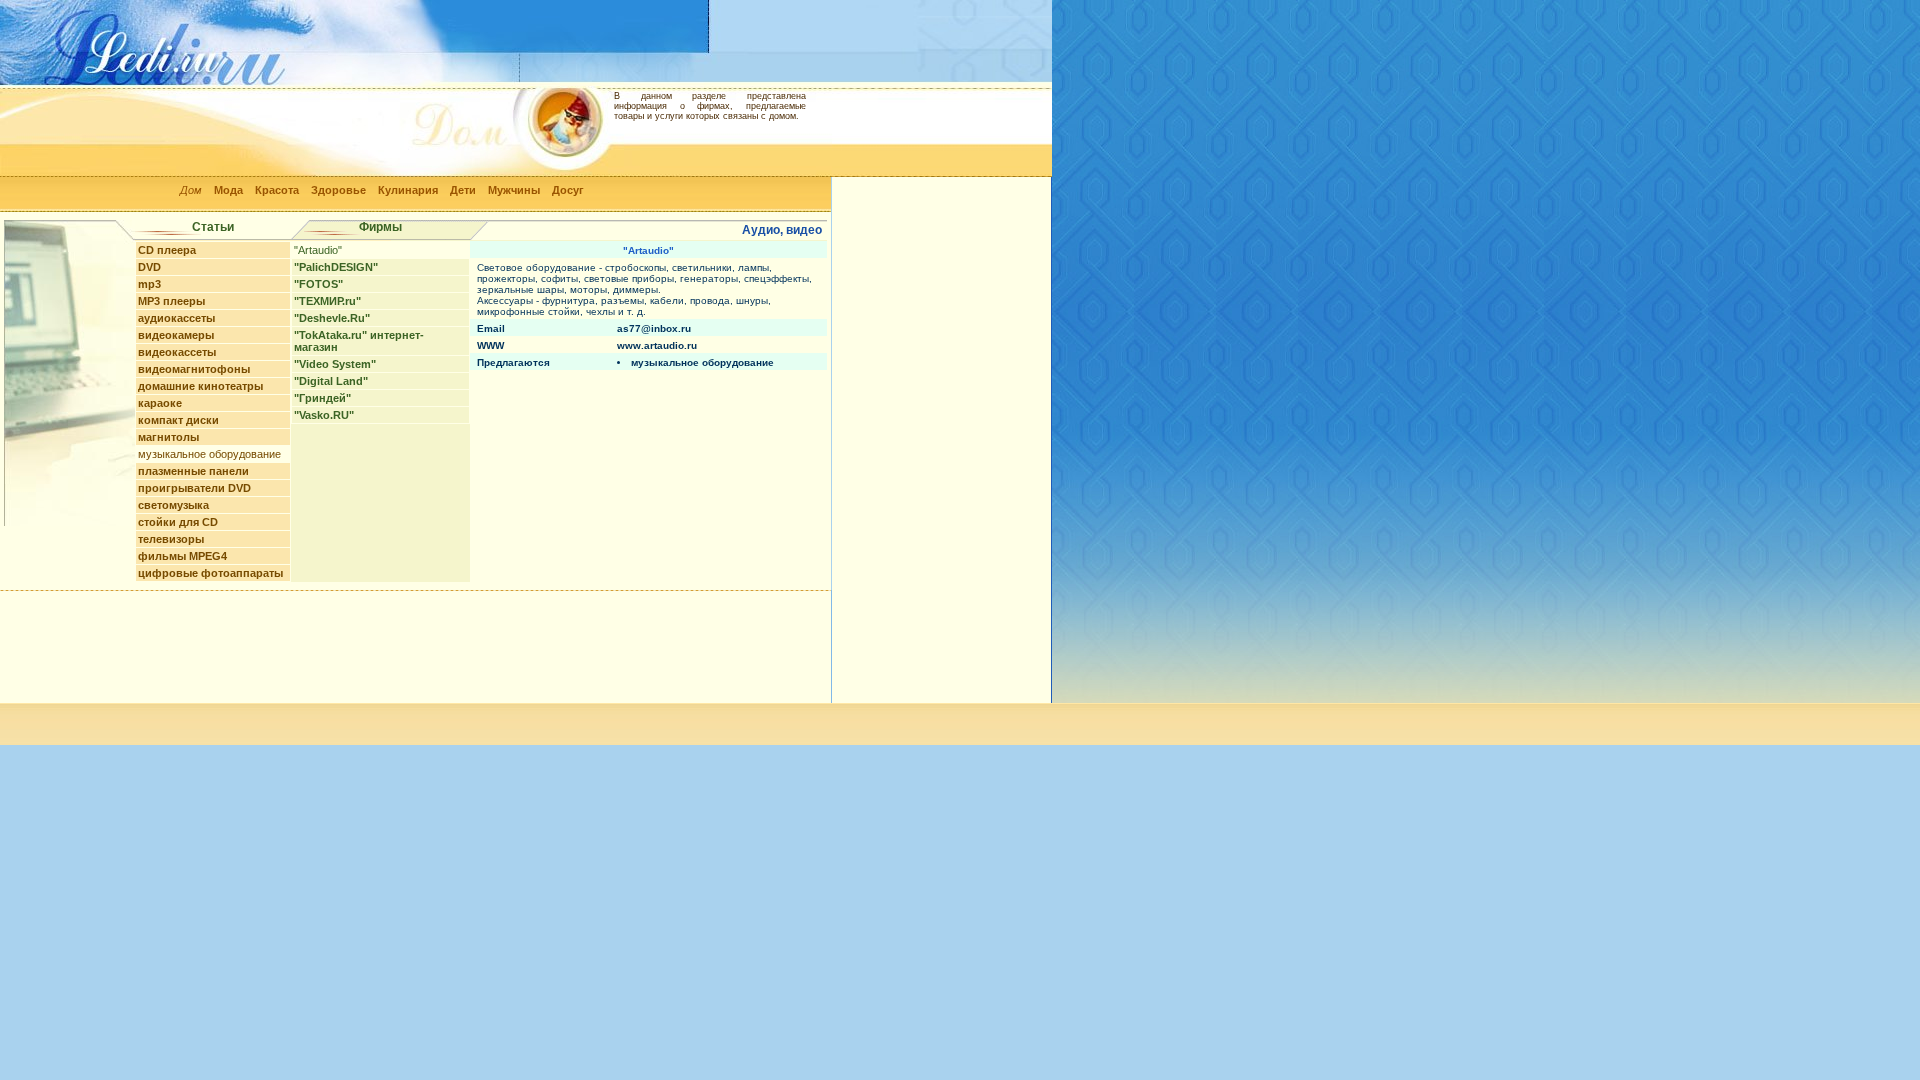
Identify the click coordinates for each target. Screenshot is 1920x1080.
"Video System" (335, 364)
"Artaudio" (318, 250)
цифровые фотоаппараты (210, 573)
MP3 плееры (171, 301)
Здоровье (338, 190)
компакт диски (178, 420)
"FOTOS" (318, 284)
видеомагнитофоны (194, 369)
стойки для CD (178, 522)
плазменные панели (193, 471)
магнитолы (168, 437)
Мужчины (514, 190)
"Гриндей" (322, 398)
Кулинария (408, 190)
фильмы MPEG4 (182, 556)
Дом (191, 190)
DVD (149, 267)
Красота (277, 190)
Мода (228, 190)
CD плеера (167, 250)
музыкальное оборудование (209, 454)
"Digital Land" (331, 381)
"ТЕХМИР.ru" (327, 301)
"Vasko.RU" (324, 415)
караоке (160, 403)
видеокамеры (176, 335)
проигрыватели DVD (194, 488)
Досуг (568, 190)
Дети (463, 190)
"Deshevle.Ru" (332, 318)
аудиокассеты (176, 318)
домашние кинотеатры (200, 386)
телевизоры (171, 539)
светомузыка (173, 505)
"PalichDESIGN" (336, 267)
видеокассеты (177, 352)
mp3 (149, 284)
